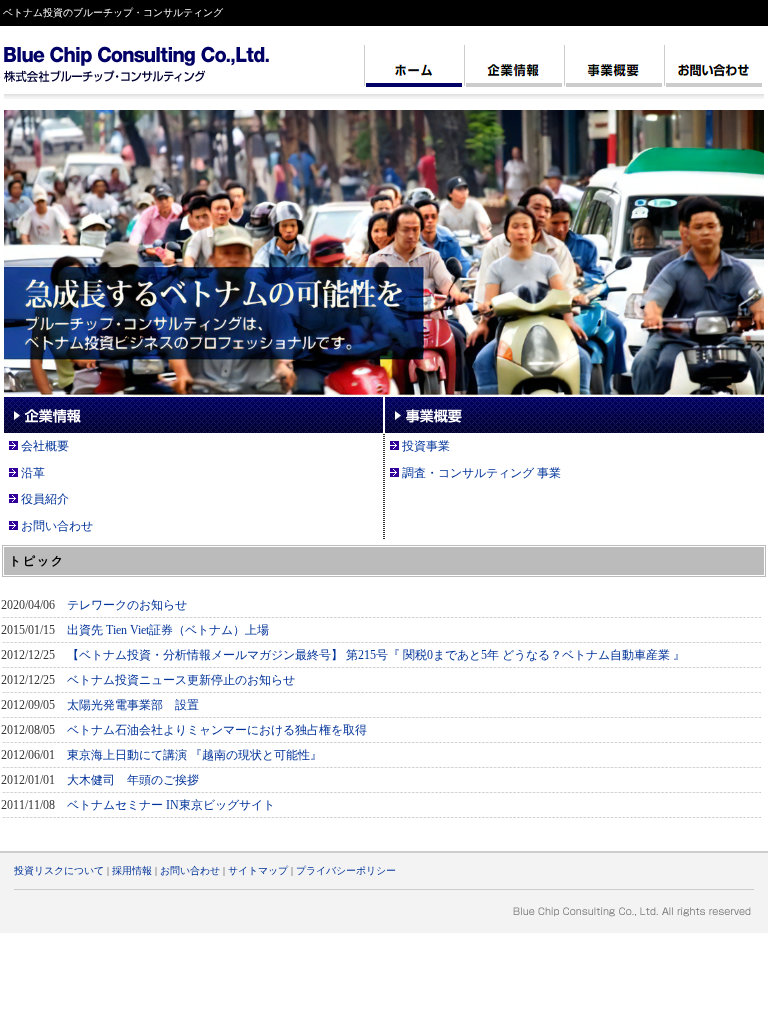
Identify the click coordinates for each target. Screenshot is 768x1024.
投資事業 (426, 446)
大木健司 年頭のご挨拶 (133, 780)
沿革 (33, 473)
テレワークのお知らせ (127, 605)
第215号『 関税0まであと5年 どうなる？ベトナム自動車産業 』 (515, 655)
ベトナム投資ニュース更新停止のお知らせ (181, 680)
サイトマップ (258, 870)
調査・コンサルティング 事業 (481, 473)
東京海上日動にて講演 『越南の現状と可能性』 (194, 755)
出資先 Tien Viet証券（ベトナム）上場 (168, 630)
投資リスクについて (59, 870)
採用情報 (132, 870)
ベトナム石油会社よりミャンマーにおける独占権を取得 (217, 730)
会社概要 (45, 446)
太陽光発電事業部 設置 (133, 705)
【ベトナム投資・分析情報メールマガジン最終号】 (205, 655)
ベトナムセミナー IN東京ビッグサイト (171, 805)
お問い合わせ (57, 526)
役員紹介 (45, 499)
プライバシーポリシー (346, 870)
